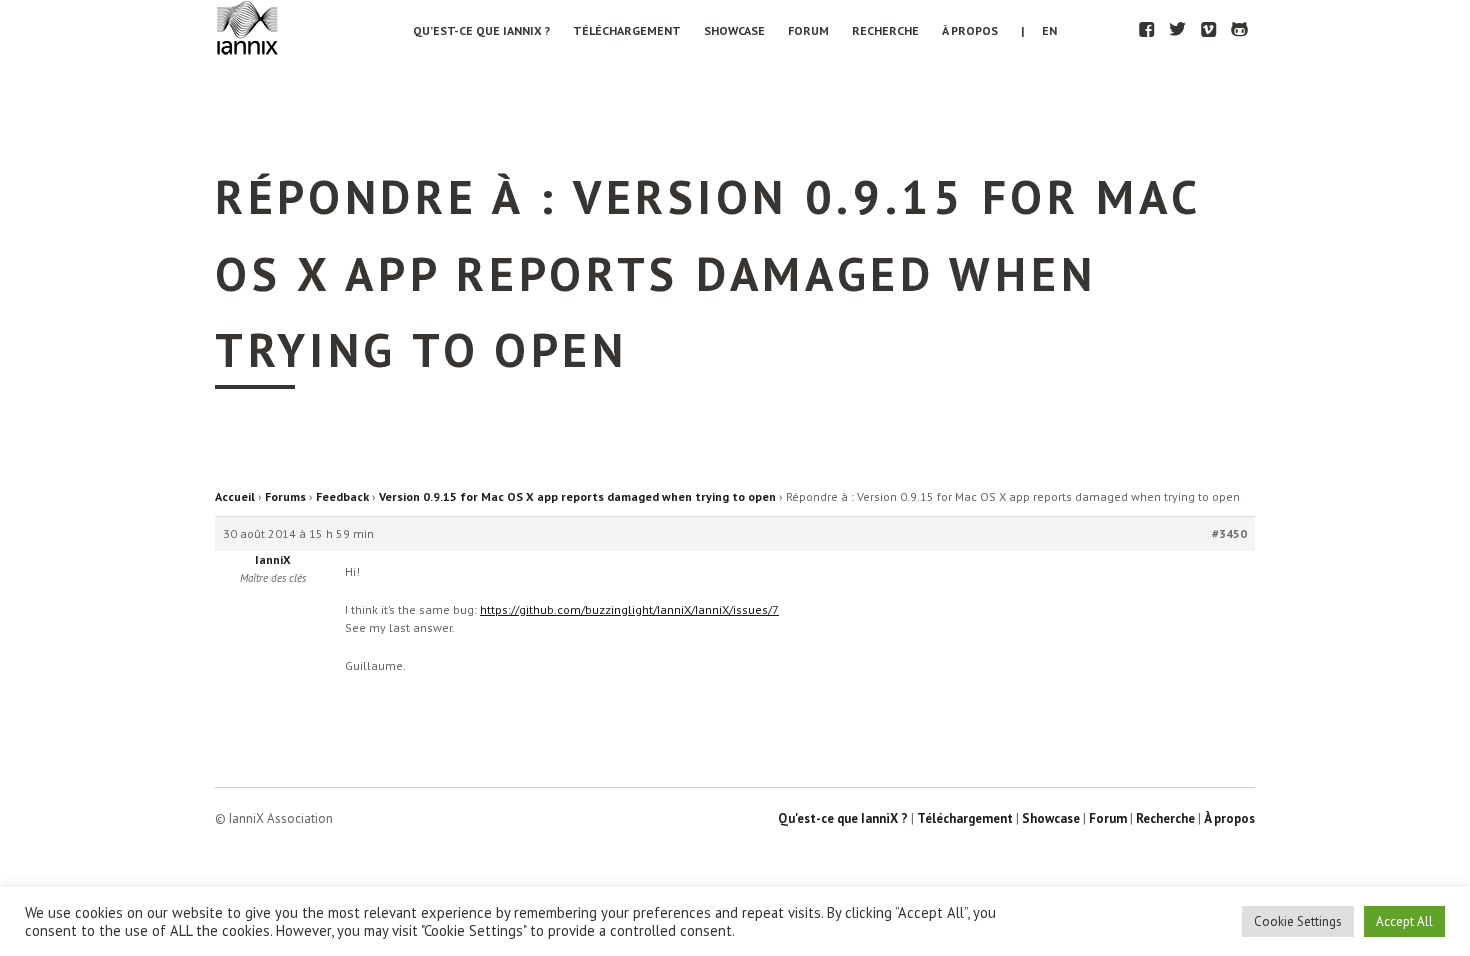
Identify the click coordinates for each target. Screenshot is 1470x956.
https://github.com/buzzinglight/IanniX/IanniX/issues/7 (629, 609)
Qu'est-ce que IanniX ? (843, 818)
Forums (285, 496)
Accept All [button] (1404, 921)
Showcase (734, 30)
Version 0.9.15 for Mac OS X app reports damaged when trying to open (577, 496)
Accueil (235, 496)
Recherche (885, 30)
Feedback (342, 496)
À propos (970, 30)
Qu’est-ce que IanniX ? (481, 30)
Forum (808, 30)
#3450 (1229, 533)
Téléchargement (627, 30)
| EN (1039, 30)
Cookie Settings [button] (1298, 921)
